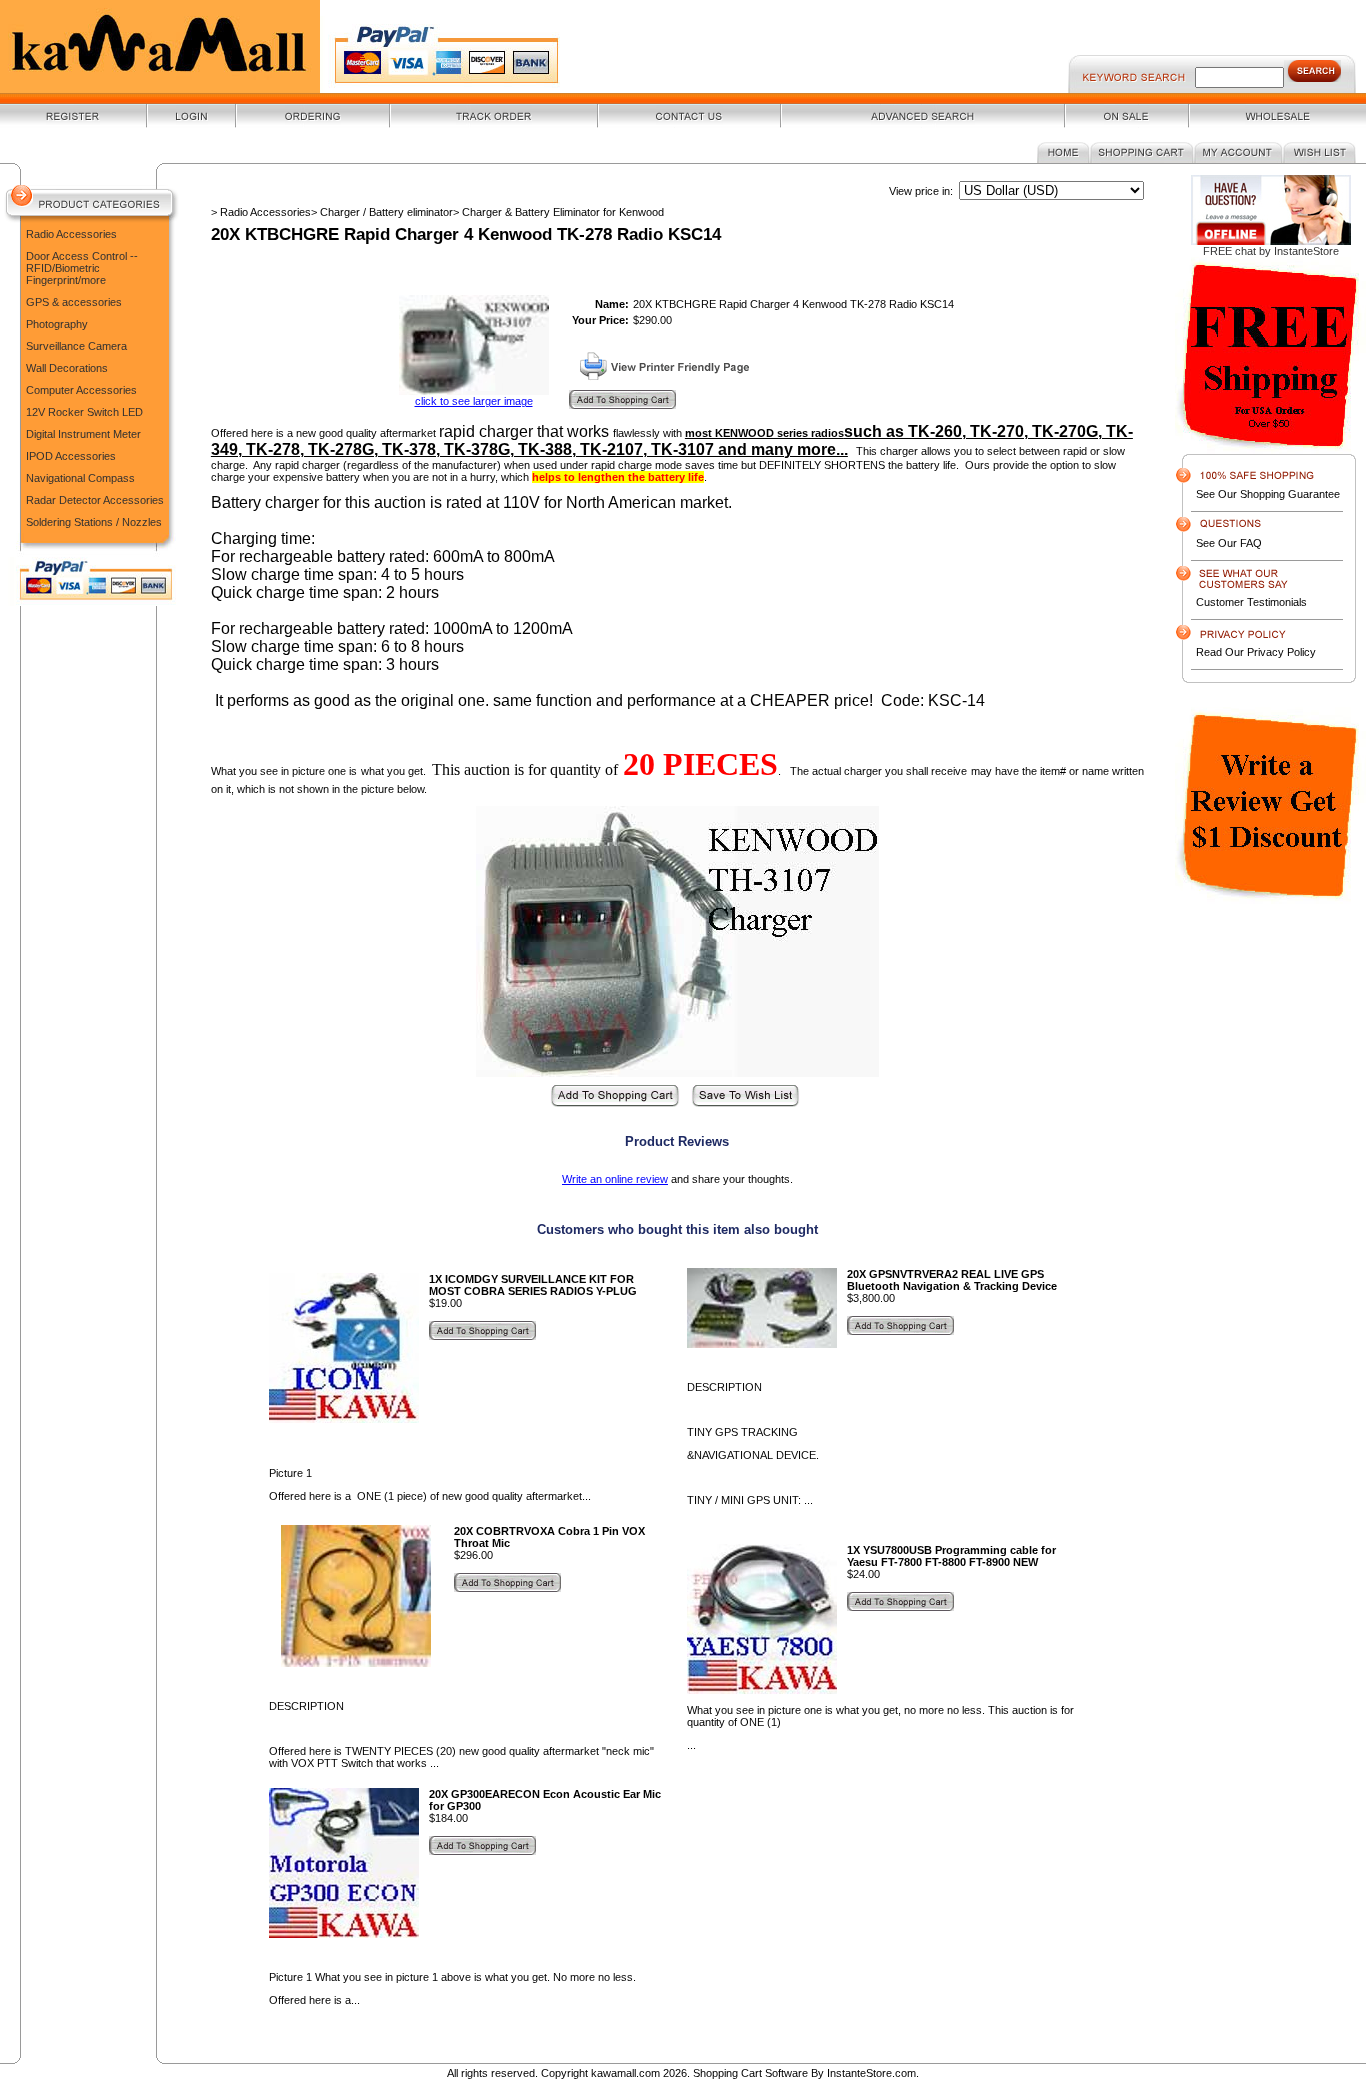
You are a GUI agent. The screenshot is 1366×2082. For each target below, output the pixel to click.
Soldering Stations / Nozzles (94, 522)
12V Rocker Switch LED (84, 412)
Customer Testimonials (1251, 602)
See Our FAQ (1229, 543)
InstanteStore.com (871, 2073)
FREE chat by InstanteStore (1271, 251)
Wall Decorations (67, 368)
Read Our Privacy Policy (1256, 652)
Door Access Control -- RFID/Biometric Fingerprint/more (82, 268)
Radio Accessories (71, 234)
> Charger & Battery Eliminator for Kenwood (558, 212)
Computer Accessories (81, 390)
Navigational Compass (80, 478)
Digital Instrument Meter (83, 434)
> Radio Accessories (261, 212)
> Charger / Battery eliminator (382, 212)
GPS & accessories (74, 302)
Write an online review (615, 1179)
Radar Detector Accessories (95, 500)
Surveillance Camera (76, 346)
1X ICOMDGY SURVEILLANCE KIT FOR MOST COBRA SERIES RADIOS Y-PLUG (533, 1285)
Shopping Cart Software (750, 2073)
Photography (57, 324)
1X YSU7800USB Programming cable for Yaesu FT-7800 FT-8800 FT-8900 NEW (951, 1556)
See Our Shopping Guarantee (1268, 494)
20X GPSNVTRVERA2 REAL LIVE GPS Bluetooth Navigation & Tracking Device (952, 1280)
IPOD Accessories (71, 456)
